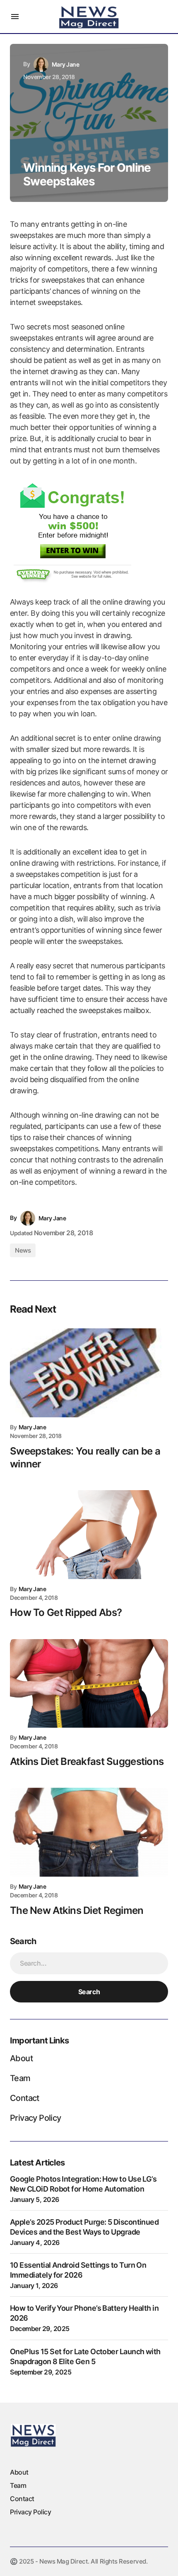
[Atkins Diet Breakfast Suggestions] (89, 1684)
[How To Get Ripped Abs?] (89, 1535)
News (23, 1250)
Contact (25, 2098)
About (21, 2058)
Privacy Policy (36, 2118)
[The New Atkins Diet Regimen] (89, 1832)
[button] (15, 17)
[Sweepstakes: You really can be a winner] (89, 1373)
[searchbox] (89, 1963)
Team (20, 2078)
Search (89, 1992)
